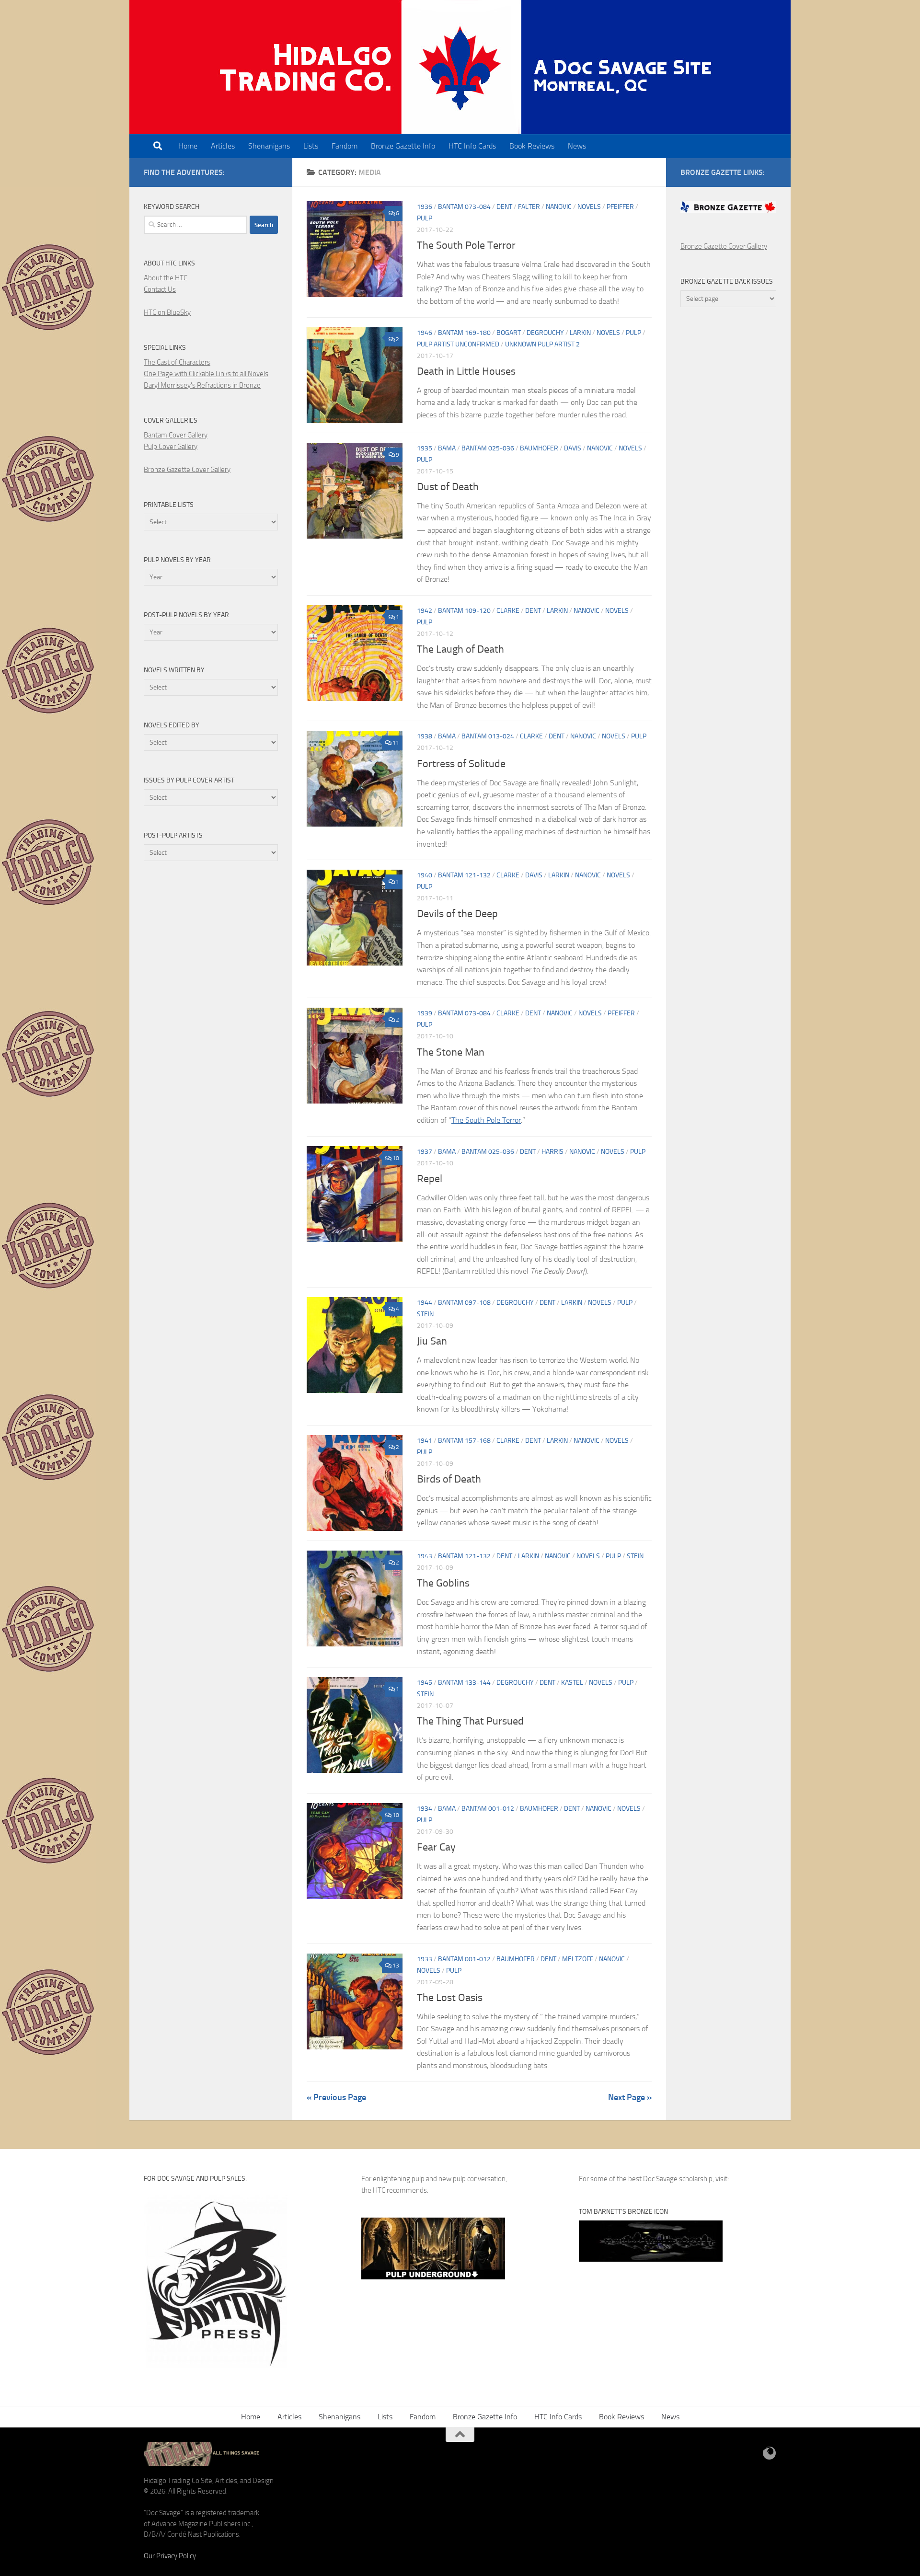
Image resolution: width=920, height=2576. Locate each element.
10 (396, 1158)
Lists (311, 146)
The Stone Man (451, 1052)
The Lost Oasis (450, 1998)
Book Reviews (532, 146)
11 (396, 743)
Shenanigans (269, 146)
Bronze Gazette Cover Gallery (187, 470)
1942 (425, 611)
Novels (589, 207)
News (577, 146)
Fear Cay (436, 1847)
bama (447, 448)
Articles (223, 146)
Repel (430, 1179)
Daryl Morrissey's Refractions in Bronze (202, 385)
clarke (508, 611)
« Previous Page (336, 2097)
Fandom (345, 146)
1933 (425, 1959)
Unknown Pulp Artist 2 (542, 344)
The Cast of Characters (177, 362)
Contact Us (160, 289)
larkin (580, 333)
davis (573, 448)
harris (552, 1152)
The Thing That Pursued (470, 1721)
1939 (425, 1013)
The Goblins (443, 1583)
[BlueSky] (770, 2453)
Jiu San (432, 1341)
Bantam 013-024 (488, 736)
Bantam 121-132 (464, 875)
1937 (425, 1152)
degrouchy (545, 333)
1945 (425, 1683)
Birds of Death (449, 1479)
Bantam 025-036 (488, 448)
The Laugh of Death (460, 649)
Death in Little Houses (466, 371)
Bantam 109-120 (464, 611)
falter (529, 207)
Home (188, 146)
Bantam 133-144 (464, 1683)
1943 (425, 1556)
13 (396, 1966)
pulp (425, 218)
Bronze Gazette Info (403, 146)
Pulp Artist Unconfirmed (458, 344)
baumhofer (539, 448)
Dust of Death (448, 487)
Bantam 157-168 (464, 1441)
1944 (425, 1303)
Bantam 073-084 (464, 207)
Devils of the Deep (457, 914)
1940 (425, 875)
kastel (572, 1683)
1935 (425, 448)
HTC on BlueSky (167, 312)
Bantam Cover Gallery (176, 435)
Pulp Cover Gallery (171, 447)
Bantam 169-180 (464, 333)
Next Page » (630, 2097)
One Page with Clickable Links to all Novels (206, 374)
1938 (425, 736)
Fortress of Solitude (461, 764)
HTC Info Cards (472, 146)
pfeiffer (620, 207)
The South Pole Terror (466, 245)
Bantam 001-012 (488, 1809)
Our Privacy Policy (170, 2556)
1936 (425, 207)
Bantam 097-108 (464, 1303)
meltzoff (578, 1959)
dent (504, 207)
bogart (509, 333)
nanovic (559, 207)
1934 (425, 1809)
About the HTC (166, 278)
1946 (425, 333)
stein (425, 1314)
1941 (425, 1441)
